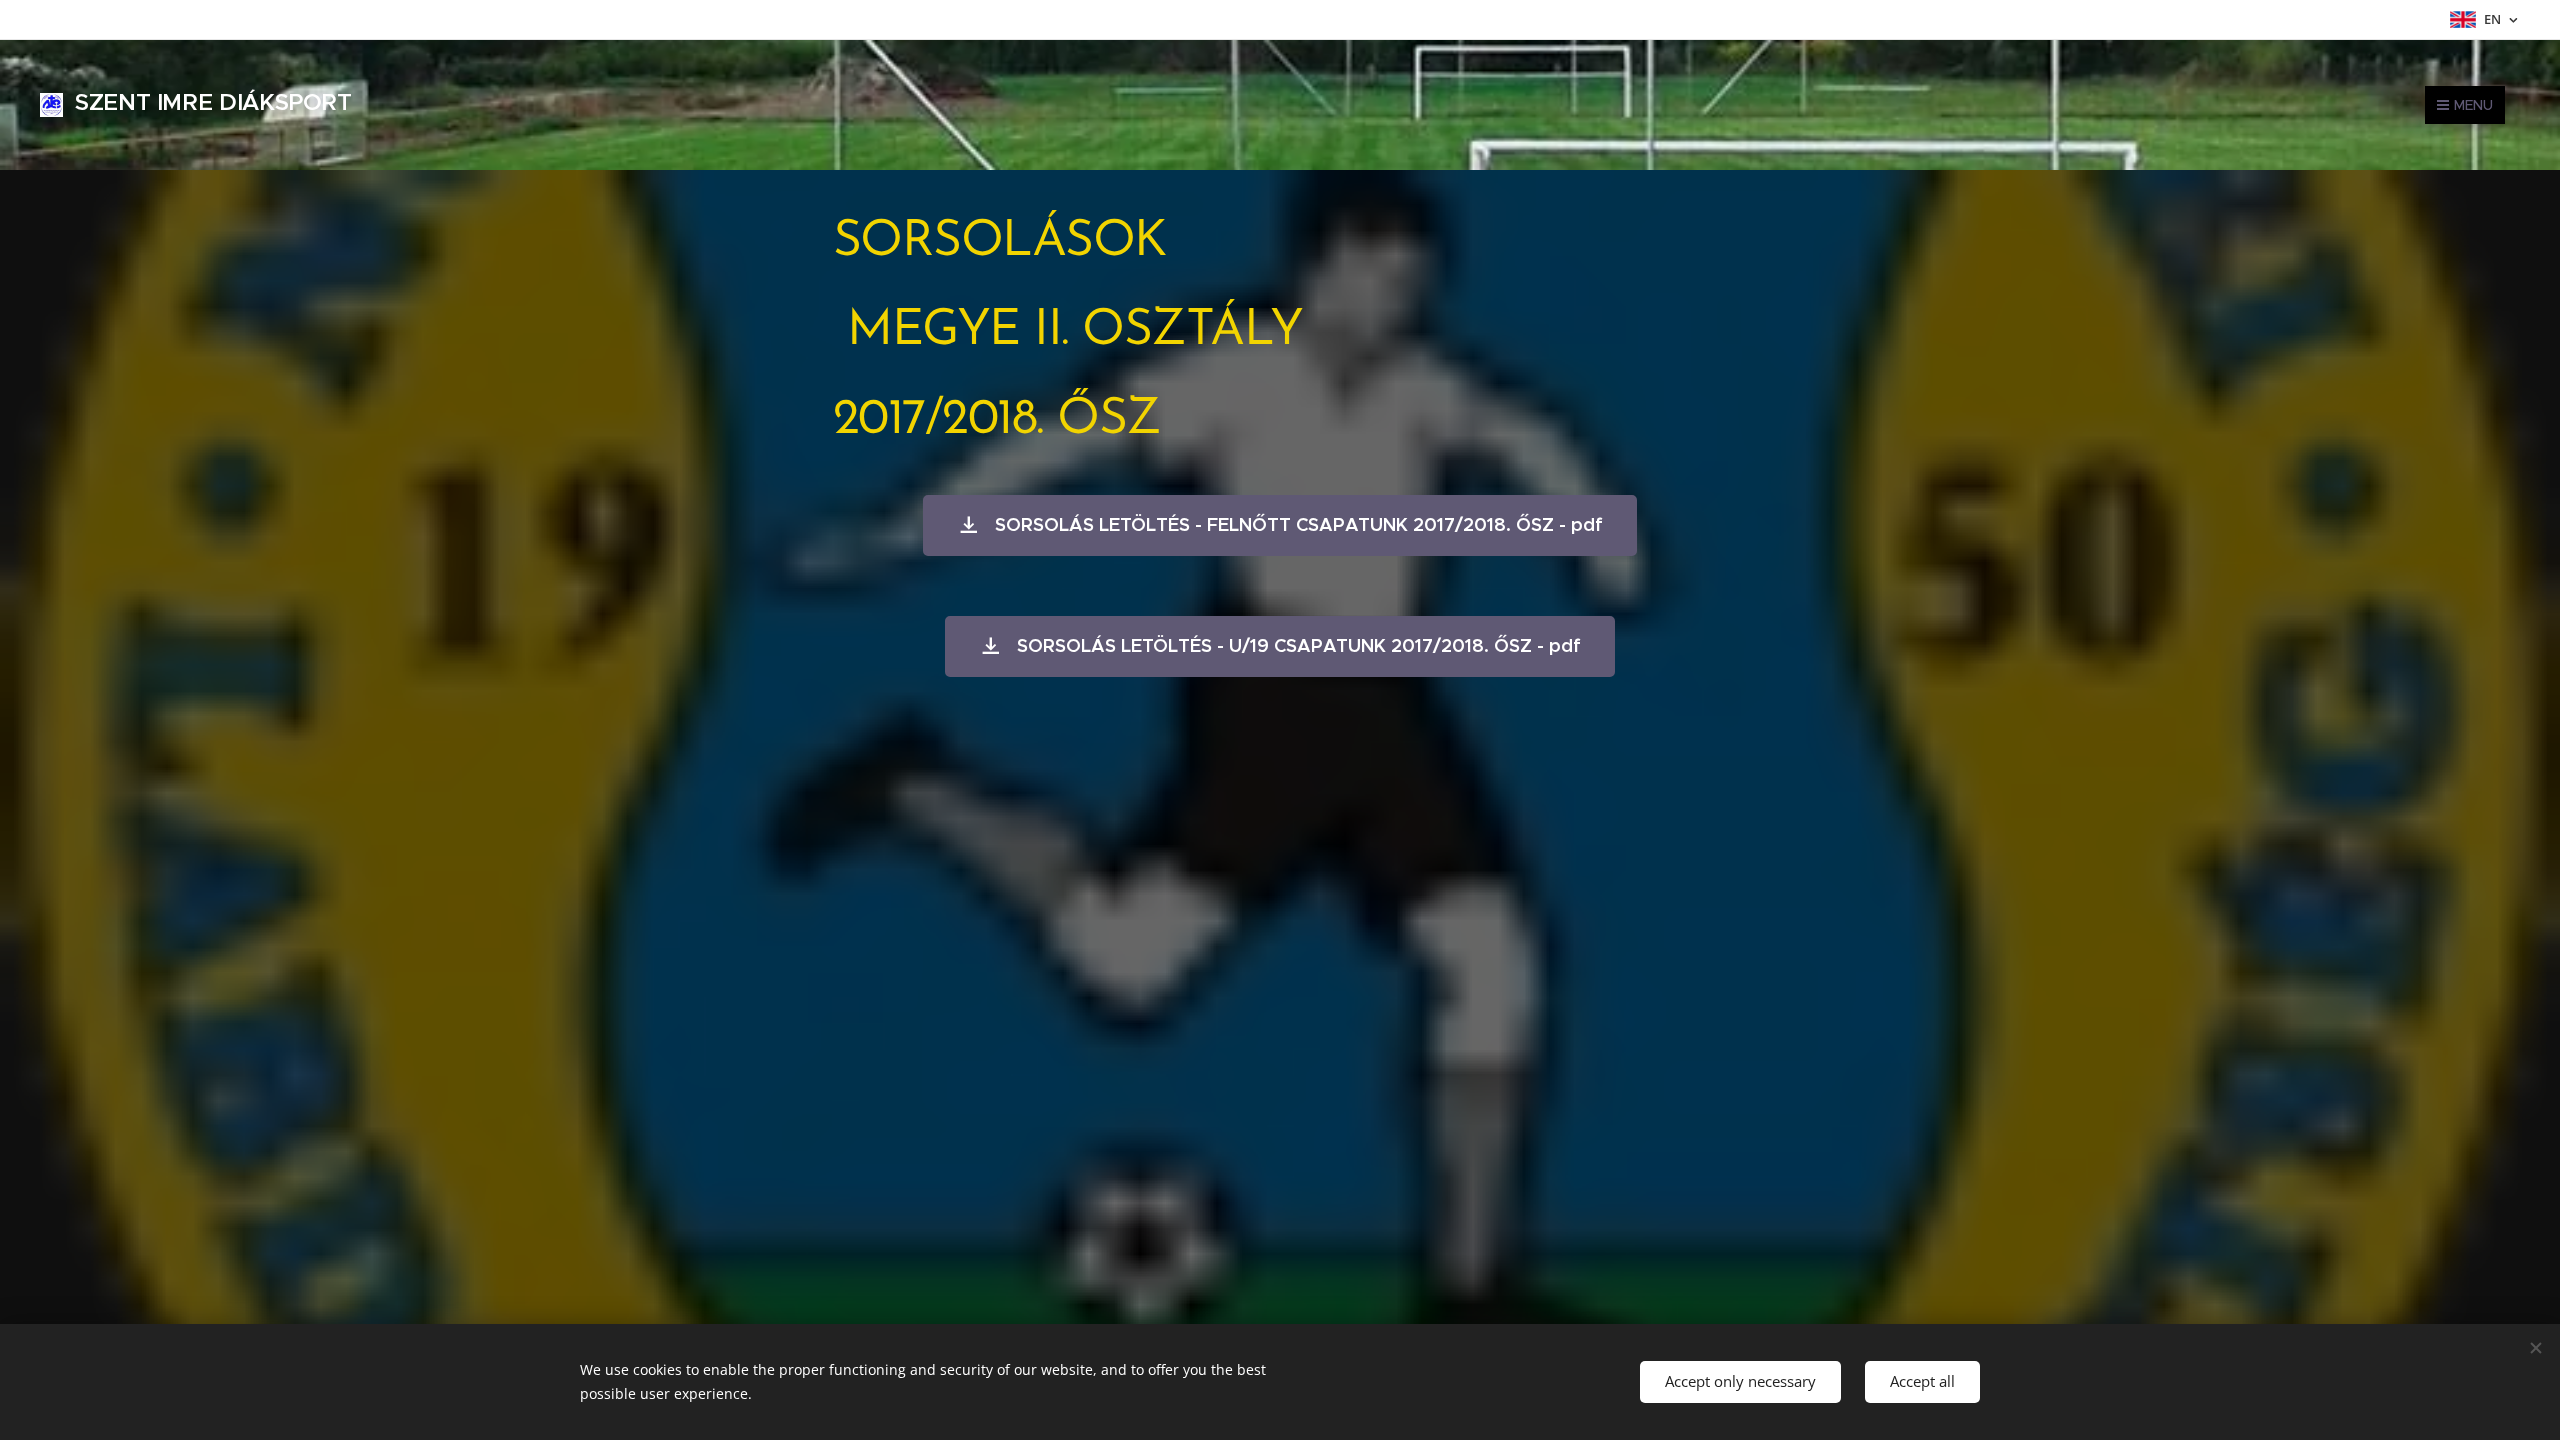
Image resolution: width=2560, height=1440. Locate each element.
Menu (2473, 105)
